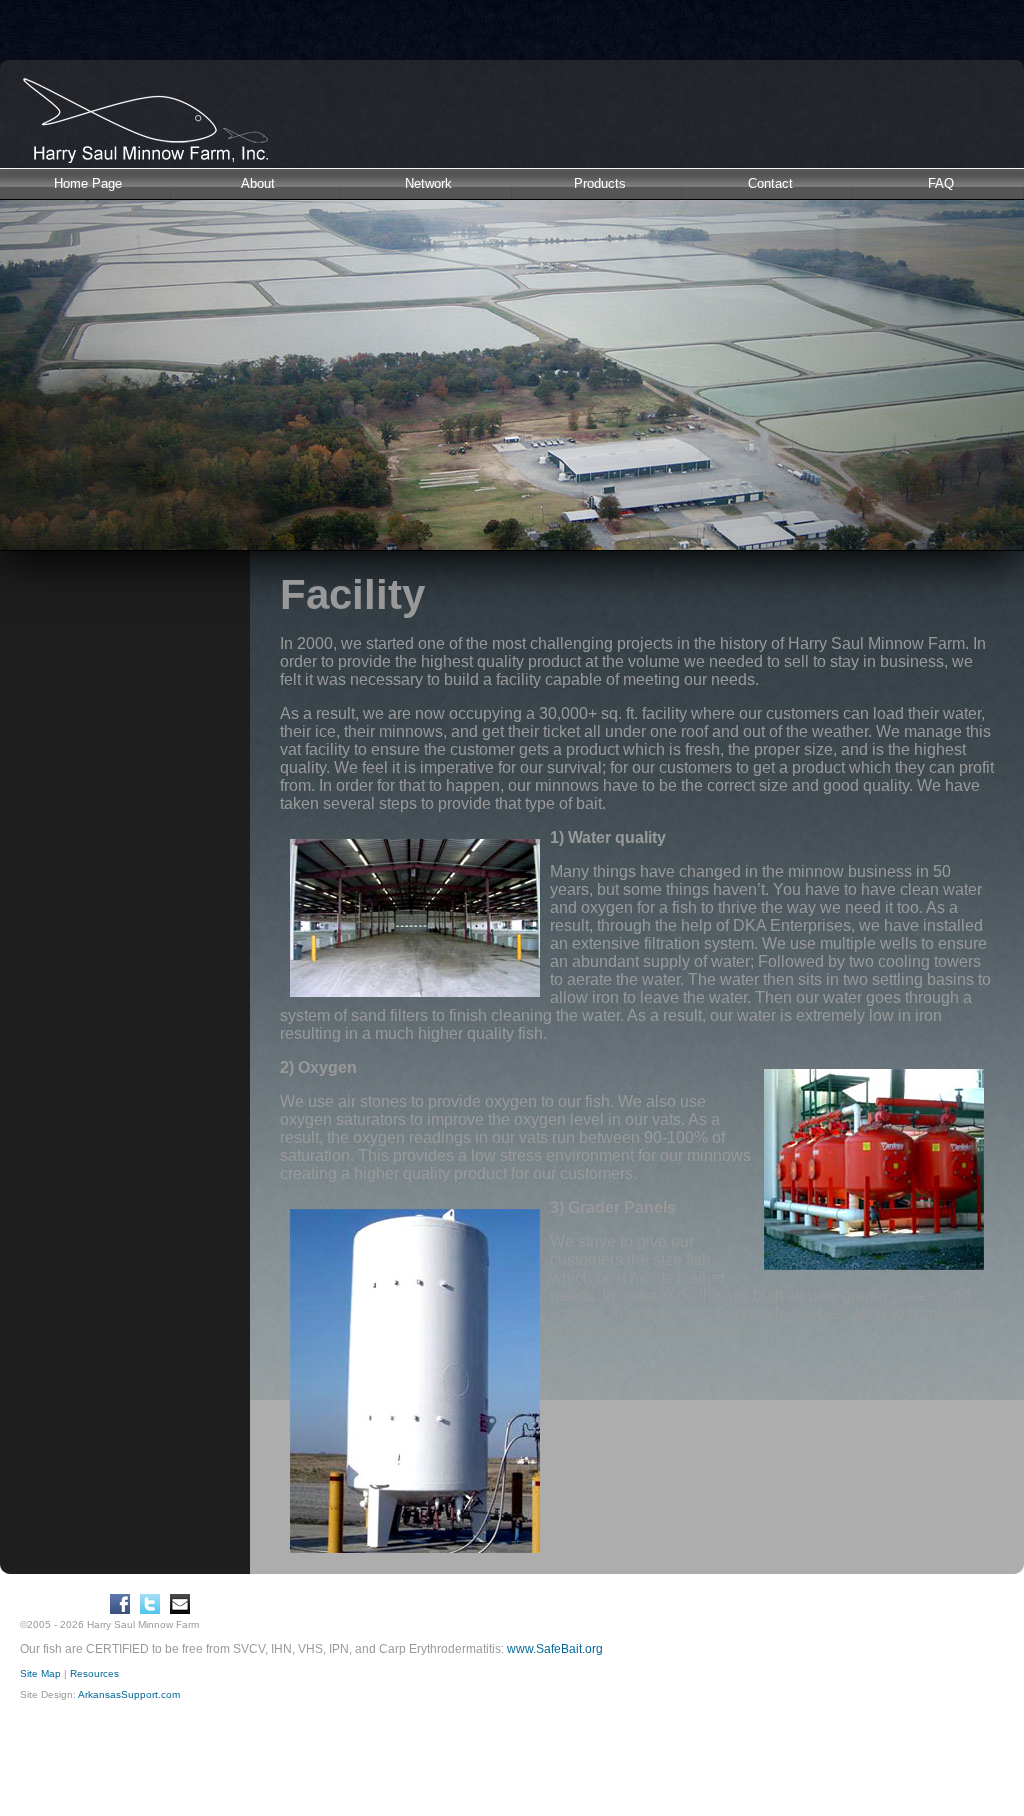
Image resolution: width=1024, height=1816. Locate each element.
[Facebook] (120, 1604)
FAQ (941, 183)
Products (600, 183)
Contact (770, 183)
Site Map (40, 1673)
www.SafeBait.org (555, 1649)
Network (428, 183)
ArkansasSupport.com (129, 1694)
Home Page (88, 183)
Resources (94, 1673)
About (258, 183)
